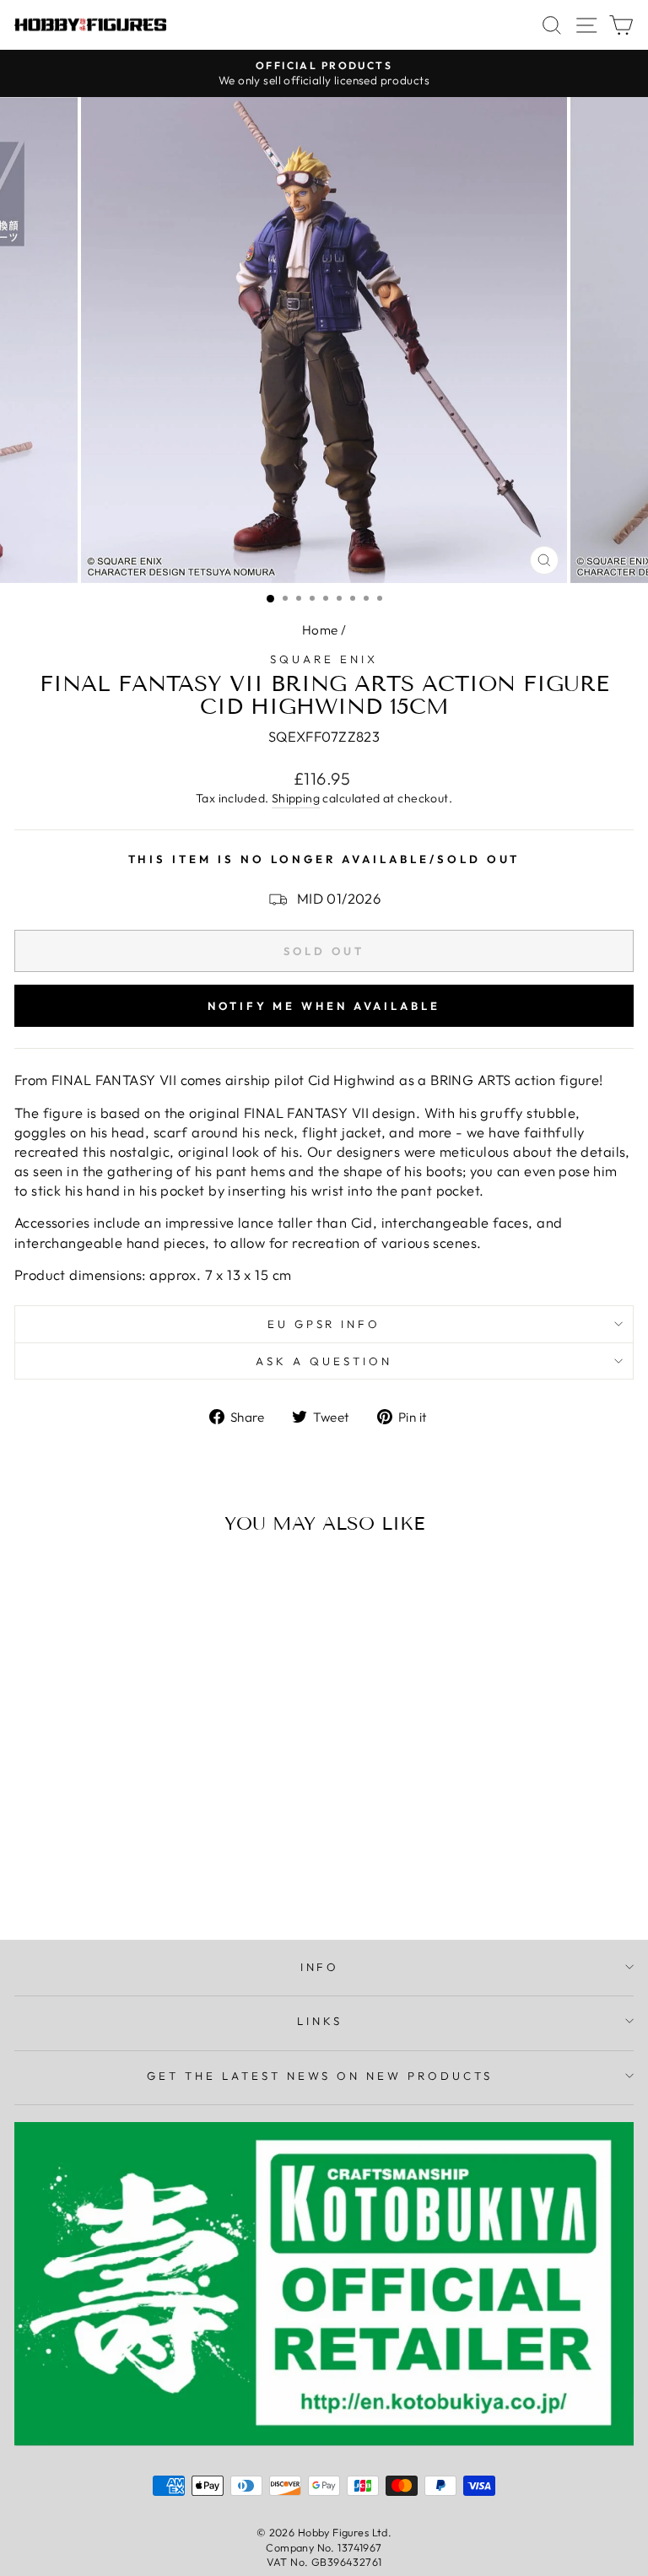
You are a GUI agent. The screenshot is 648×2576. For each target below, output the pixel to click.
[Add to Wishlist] (35, 1579)
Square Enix (324, 659)
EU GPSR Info (324, 1324)
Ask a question (324, 1361)
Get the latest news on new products (320, 2076)
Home (320, 630)
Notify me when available (324, 1006)
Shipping (296, 798)
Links (320, 2021)
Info (320, 1967)
